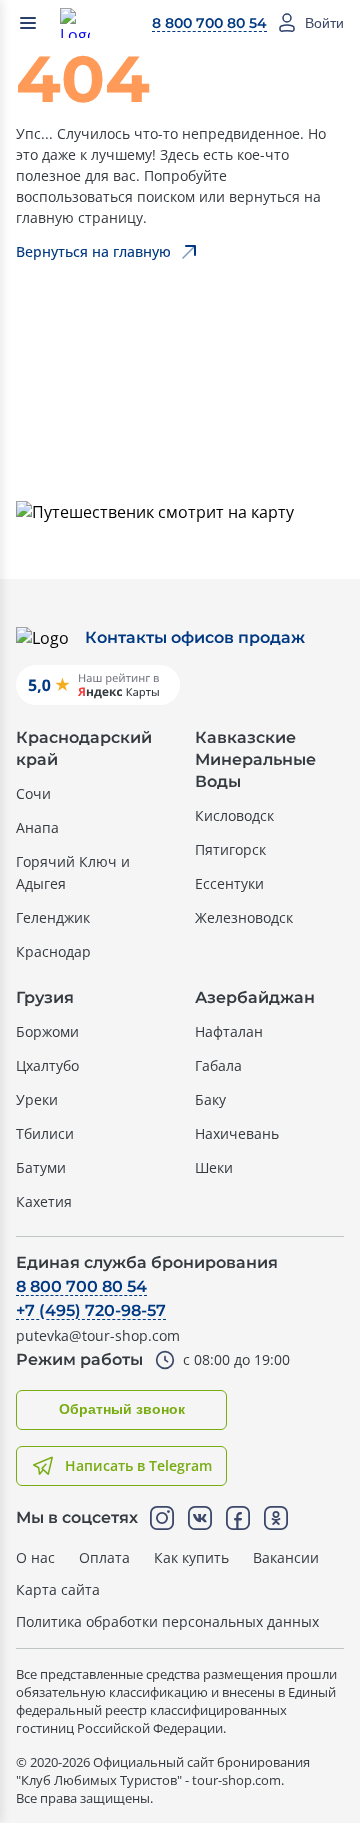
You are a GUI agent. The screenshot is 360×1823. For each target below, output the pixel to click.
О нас (35, 1557)
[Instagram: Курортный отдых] (162, 1518)
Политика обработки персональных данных (167, 1621)
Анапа (37, 827)
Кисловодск (234, 815)
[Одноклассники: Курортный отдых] (276, 1518)
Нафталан (229, 1031)
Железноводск (244, 917)
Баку (210, 1099)
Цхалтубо (47, 1065)
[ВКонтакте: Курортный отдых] (200, 1518)
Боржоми (47, 1031)
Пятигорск (230, 849)
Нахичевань (237, 1133)
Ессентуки (229, 883)
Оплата (104, 1557)
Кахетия (44, 1201)
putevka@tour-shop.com (98, 1335)
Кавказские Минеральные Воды (255, 759)
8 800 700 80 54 (209, 23)
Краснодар (53, 951)
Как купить (191, 1557)
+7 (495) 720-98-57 (91, 1310)
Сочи (33, 793)
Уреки (37, 1099)
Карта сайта (58, 1589)
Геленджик (53, 917)
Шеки (214, 1167)
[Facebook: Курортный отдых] (238, 1518)
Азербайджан (255, 997)
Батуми (41, 1167)
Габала (218, 1065)
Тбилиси (45, 1133)
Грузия (45, 997)
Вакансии (286, 1557)
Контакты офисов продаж (195, 637)
